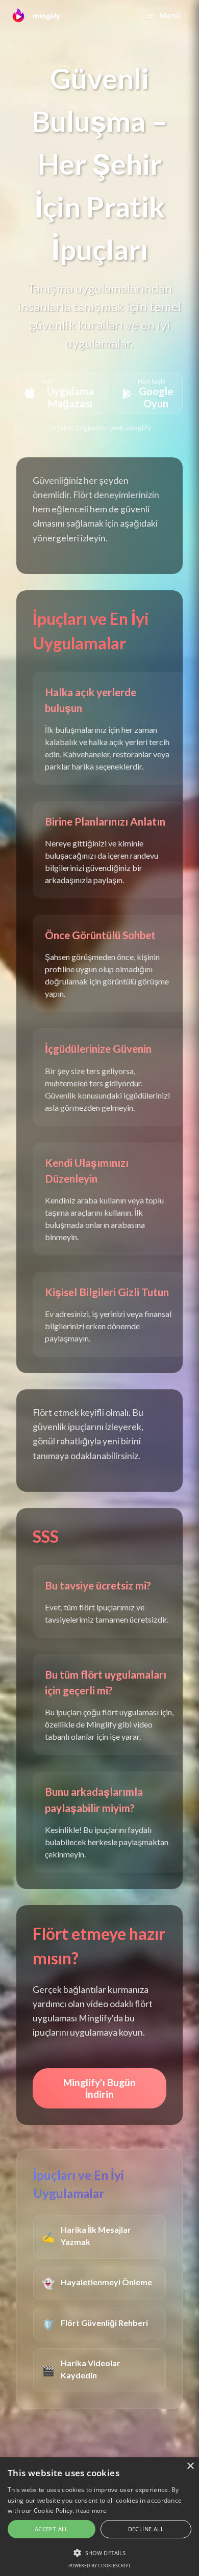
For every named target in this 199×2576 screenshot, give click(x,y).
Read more (91, 2511)
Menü (170, 15)
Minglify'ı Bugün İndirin (99, 2088)
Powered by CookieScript (99, 2566)
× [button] (190, 2466)
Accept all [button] (52, 2529)
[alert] (99, 2517)
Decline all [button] (146, 2529)
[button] (99, 2553)
